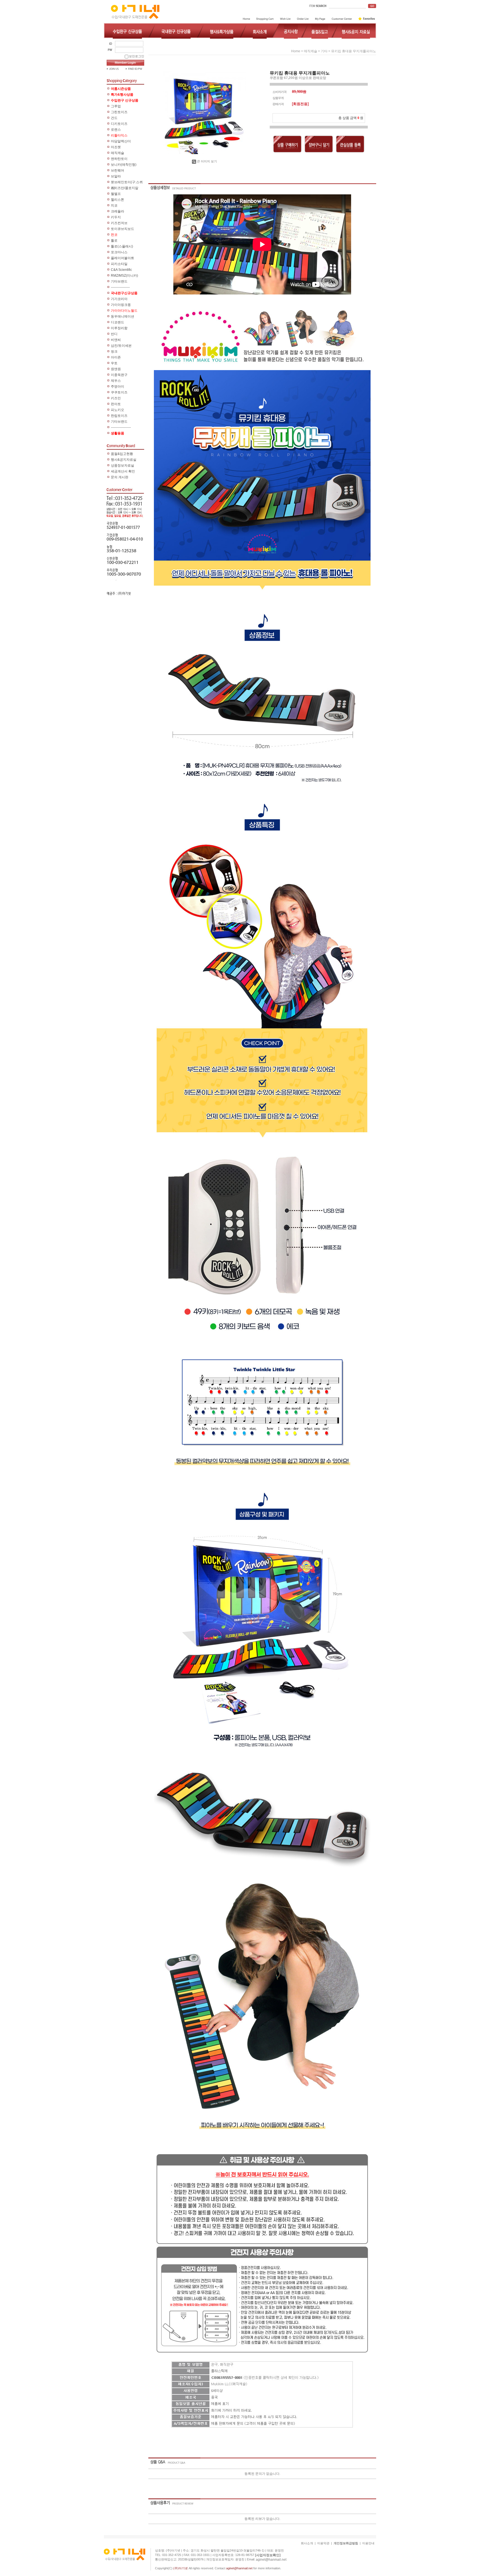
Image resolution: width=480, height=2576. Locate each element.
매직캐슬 (117, 153)
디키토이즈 (119, 124)
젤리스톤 (117, 200)
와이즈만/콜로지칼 (125, 188)
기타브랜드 (119, 281)
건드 (114, 118)
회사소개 (307, 2543)
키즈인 (116, 398)
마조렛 (116, 147)
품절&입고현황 (122, 454)
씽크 (114, 351)
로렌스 (116, 130)
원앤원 (116, 369)
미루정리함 (119, 328)
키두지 (116, 217)
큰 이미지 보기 (207, 161)
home (296, 51)
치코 (114, 205)
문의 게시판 (120, 477)
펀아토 (116, 404)
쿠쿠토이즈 (119, 392)
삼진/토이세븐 (121, 346)
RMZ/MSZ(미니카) (124, 276)
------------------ (121, 427)
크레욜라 (117, 211)
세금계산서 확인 (123, 471)
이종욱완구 (119, 375)
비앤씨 (116, 340)
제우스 (116, 381)
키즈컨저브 (119, 223)
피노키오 (117, 410)
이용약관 (323, 2543)
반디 (114, 334)
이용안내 (368, 2543)
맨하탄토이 (119, 159)
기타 (324, 51)
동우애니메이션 (122, 316)
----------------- (120, 287)
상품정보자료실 (122, 465)
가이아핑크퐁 (121, 305)
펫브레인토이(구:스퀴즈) (127, 183)
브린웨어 (117, 170)
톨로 (114, 241)
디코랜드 (117, 322)
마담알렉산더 (121, 141)
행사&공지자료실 (124, 460)
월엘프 (116, 194)
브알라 (116, 176)
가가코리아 (119, 299)
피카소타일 (119, 264)
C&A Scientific (121, 270)
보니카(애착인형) (124, 165)
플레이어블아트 (122, 258)
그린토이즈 (119, 112)
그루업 (116, 106)
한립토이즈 (119, 416)
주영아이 (117, 387)
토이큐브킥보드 (122, 229)
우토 (114, 363)
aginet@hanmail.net (271, 2560)
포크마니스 (119, 252)
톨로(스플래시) (122, 246)
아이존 (116, 357)
